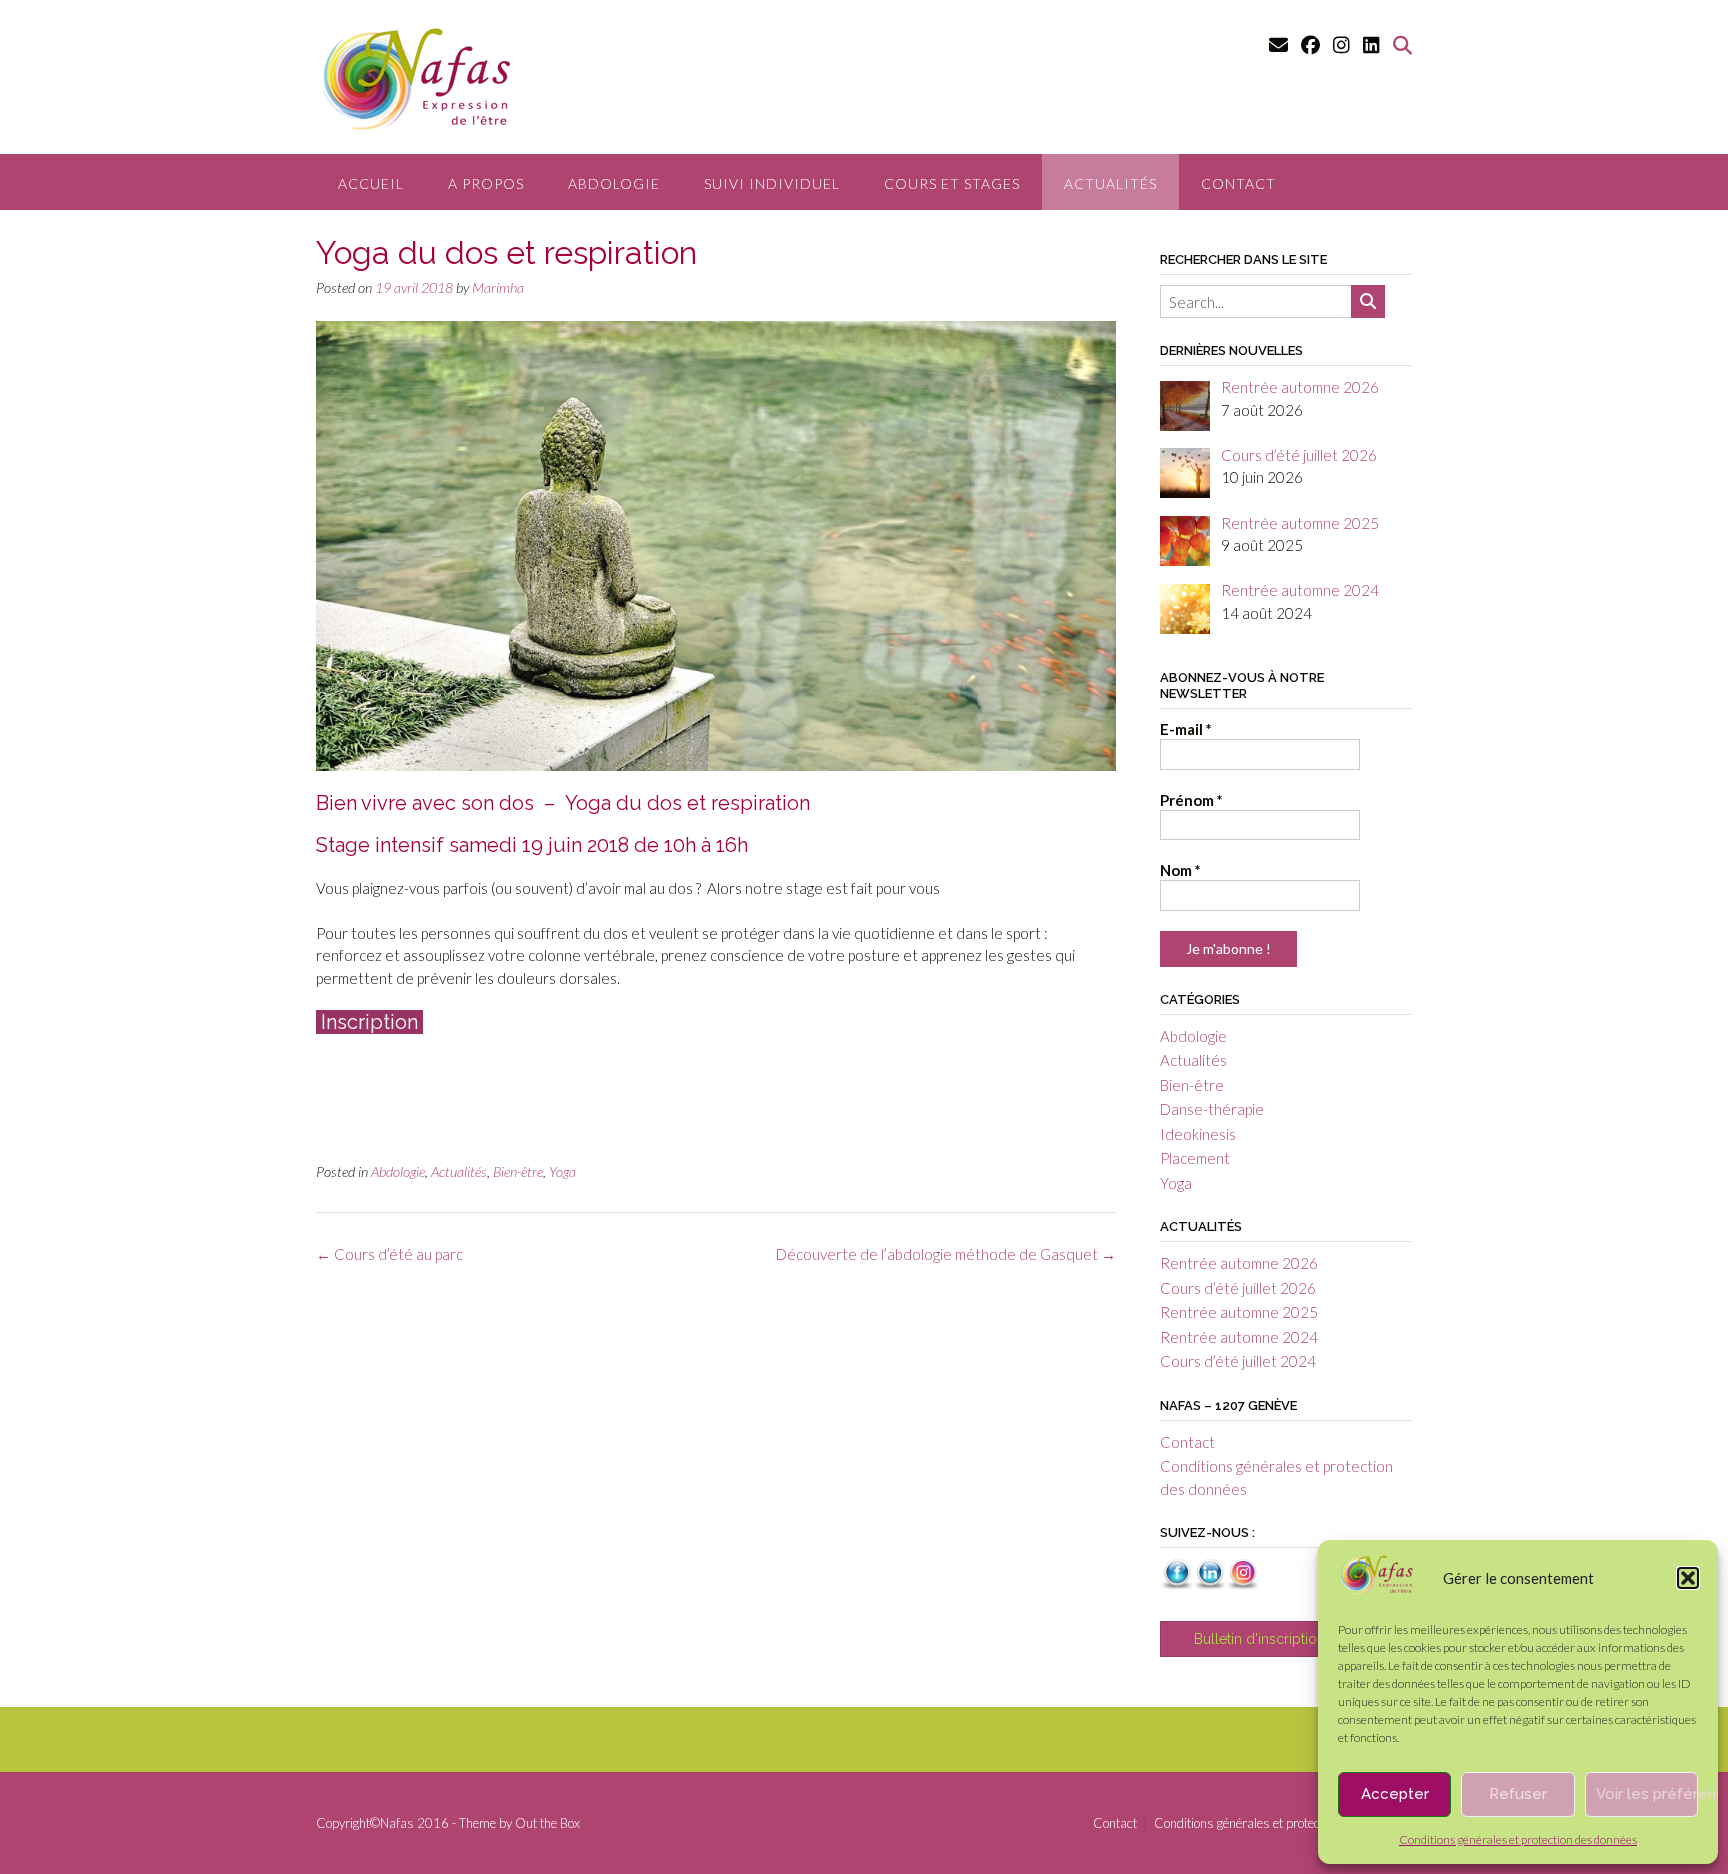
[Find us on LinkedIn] (1371, 44)
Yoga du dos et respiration (687, 803)
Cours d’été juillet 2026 (1238, 1288)
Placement (1195, 1158)
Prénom (1191, 800)
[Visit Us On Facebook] (1176, 1584)
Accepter (1395, 1794)
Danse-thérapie (1212, 1109)
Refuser (1518, 1794)
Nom (1180, 870)
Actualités (1110, 183)
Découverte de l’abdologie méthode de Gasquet (946, 1254)
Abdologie (614, 183)
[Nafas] (1376, 1589)
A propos (486, 183)
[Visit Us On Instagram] (1242, 1584)
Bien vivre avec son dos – (440, 803)
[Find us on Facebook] (1310, 44)
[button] (1688, 1578)
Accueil (371, 183)
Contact (1238, 183)
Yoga (562, 1171)
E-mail (1186, 729)
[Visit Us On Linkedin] (1209, 1584)
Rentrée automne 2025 (1239, 1312)
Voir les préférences (1647, 1794)
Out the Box (547, 1823)
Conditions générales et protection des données (1518, 1839)
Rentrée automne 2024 (1239, 1337)
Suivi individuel (772, 183)
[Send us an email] (1278, 44)
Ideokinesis (1198, 1134)
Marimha (498, 287)
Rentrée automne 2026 (1239, 1263)
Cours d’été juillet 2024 (1238, 1361)
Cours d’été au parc (389, 1254)
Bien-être (518, 1171)
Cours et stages (952, 183)
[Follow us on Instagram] (1341, 44)
